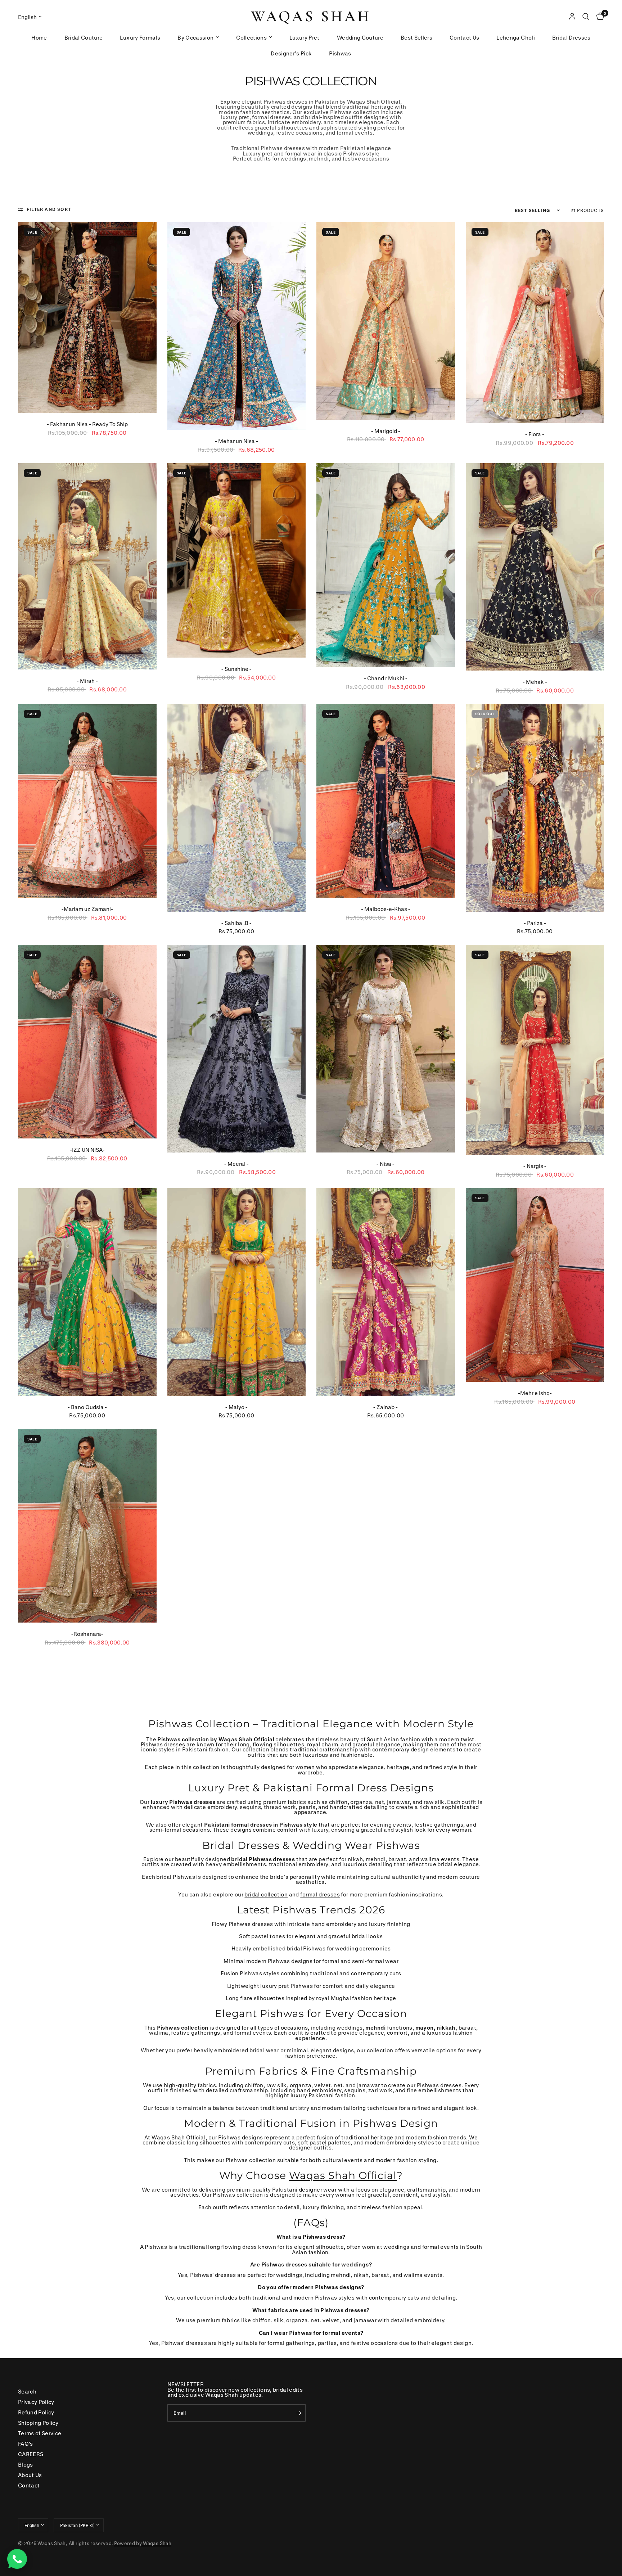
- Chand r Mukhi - (386, 678)
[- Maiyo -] (237, 1292)
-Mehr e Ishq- (535, 1393)
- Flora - (535, 434)
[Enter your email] (298, 2413)
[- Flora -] (535, 322)
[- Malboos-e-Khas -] (386, 801)
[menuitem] (39, 37)
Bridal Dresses (571, 37)
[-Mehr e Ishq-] (535, 1285)
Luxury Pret (305, 37)
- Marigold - (386, 431)
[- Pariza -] (535, 808)
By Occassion (195, 37)
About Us (30, 2475)
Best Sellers (416, 37)
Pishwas (340, 53)
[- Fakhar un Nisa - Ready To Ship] (87, 317)
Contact (29, 2485)
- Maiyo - (236, 1407)
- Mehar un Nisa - (236, 441)
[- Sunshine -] (237, 561)
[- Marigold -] (386, 321)
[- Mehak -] (535, 567)
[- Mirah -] (87, 567)
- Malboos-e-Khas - (386, 909)
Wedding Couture (360, 37)
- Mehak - (535, 682)
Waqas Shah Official (343, 2175)
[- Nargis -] (535, 1050)
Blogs (26, 2464)
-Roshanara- (87, 1634)
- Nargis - (535, 1166)
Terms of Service (40, 2433)
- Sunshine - (236, 669)
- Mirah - (87, 681)
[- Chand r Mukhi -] (386, 565)
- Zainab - (386, 1407)
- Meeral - (236, 1164)
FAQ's (26, 2444)
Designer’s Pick (291, 53)
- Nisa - (386, 1164)
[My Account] (572, 17)
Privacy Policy (36, 2402)
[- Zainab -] (386, 1292)
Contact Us (464, 37)
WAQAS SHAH (311, 17)
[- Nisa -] (386, 1049)
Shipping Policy (38, 2423)
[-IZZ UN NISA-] (87, 1042)
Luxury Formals (140, 37)
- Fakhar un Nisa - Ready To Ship (87, 424)
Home (39, 37)
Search (27, 2391)
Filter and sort (49, 209)
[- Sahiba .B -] (237, 808)
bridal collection (266, 1894)
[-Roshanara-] (87, 1526)
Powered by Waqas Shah (143, 2543)
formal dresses (320, 1894)
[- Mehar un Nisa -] (237, 326)
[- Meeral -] (237, 1049)
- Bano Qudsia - (87, 1407)
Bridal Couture (84, 37)
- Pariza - (535, 923)
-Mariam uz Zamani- (87, 909)
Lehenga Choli (515, 37)
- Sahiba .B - (236, 923)
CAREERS (31, 2454)
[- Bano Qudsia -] (87, 1292)
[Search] (586, 17)
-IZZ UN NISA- (87, 1150)
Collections (251, 37)
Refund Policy (36, 2412)
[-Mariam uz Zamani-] (87, 801)
